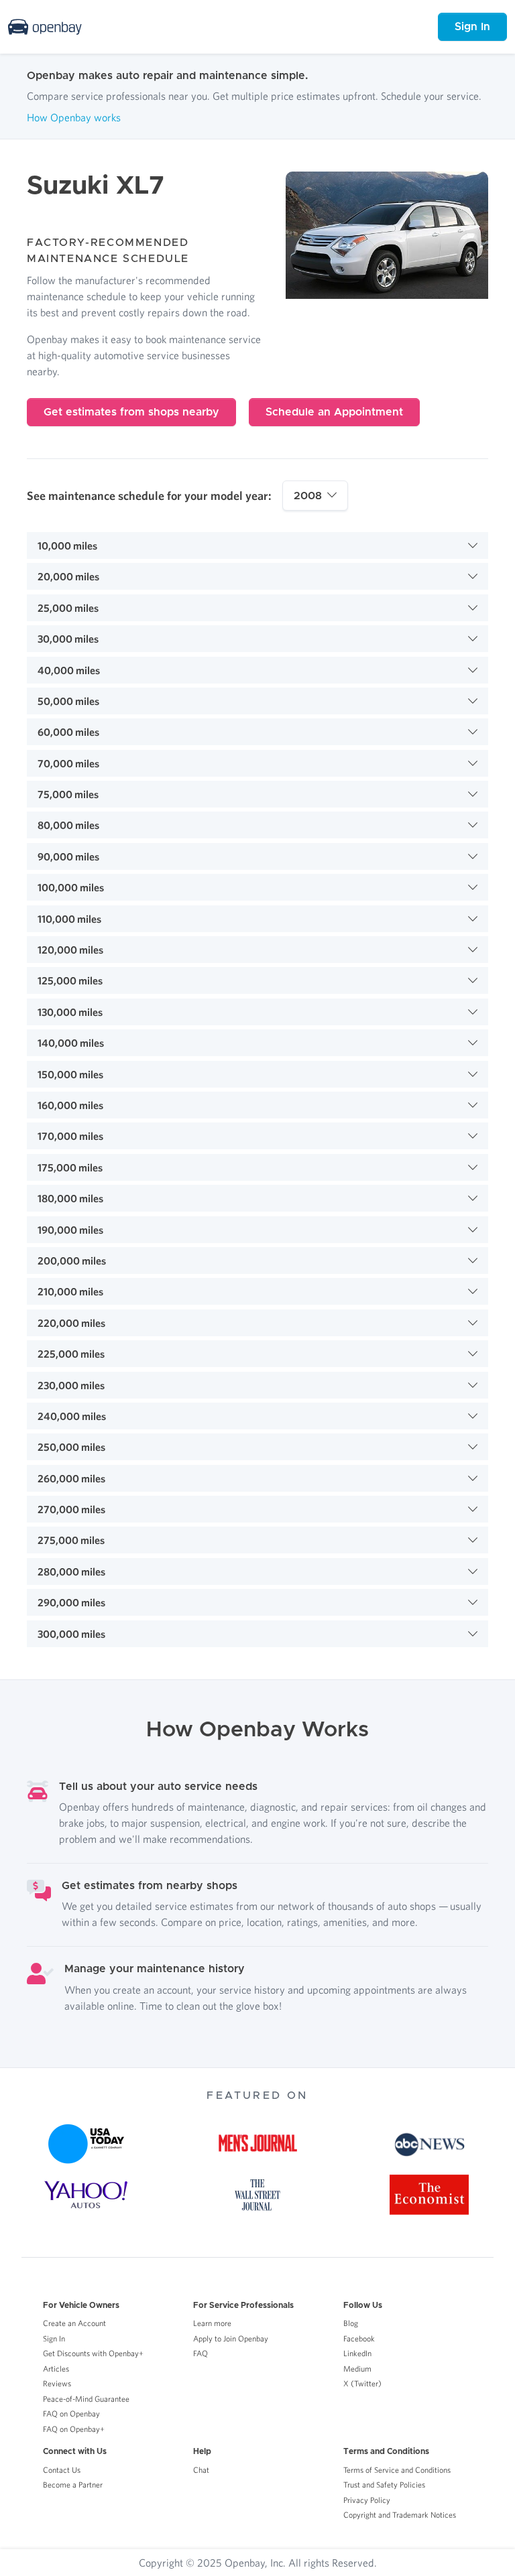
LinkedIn (357, 2353)
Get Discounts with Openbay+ (93, 2353)
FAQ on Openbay (71, 2413)
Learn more (212, 2323)
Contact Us (62, 2470)
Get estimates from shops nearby (131, 412)
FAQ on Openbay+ (74, 2429)
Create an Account (74, 2323)
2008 (308, 496)
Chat (201, 2470)
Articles (56, 2369)
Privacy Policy (367, 2500)
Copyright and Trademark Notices (400, 2515)
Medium (357, 2369)
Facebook (359, 2338)
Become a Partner (73, 2485)
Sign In (472, 27)
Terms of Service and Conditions (397, 2470)
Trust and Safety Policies (384, 2485)
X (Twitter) (362, 2383)
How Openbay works (74, 117)
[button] (257, 545)
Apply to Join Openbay (231, 2338)
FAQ (201, 2353)
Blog (351, 2323)
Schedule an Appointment (334, 412)
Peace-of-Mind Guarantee (86, 2399)
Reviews (57, 2383)
